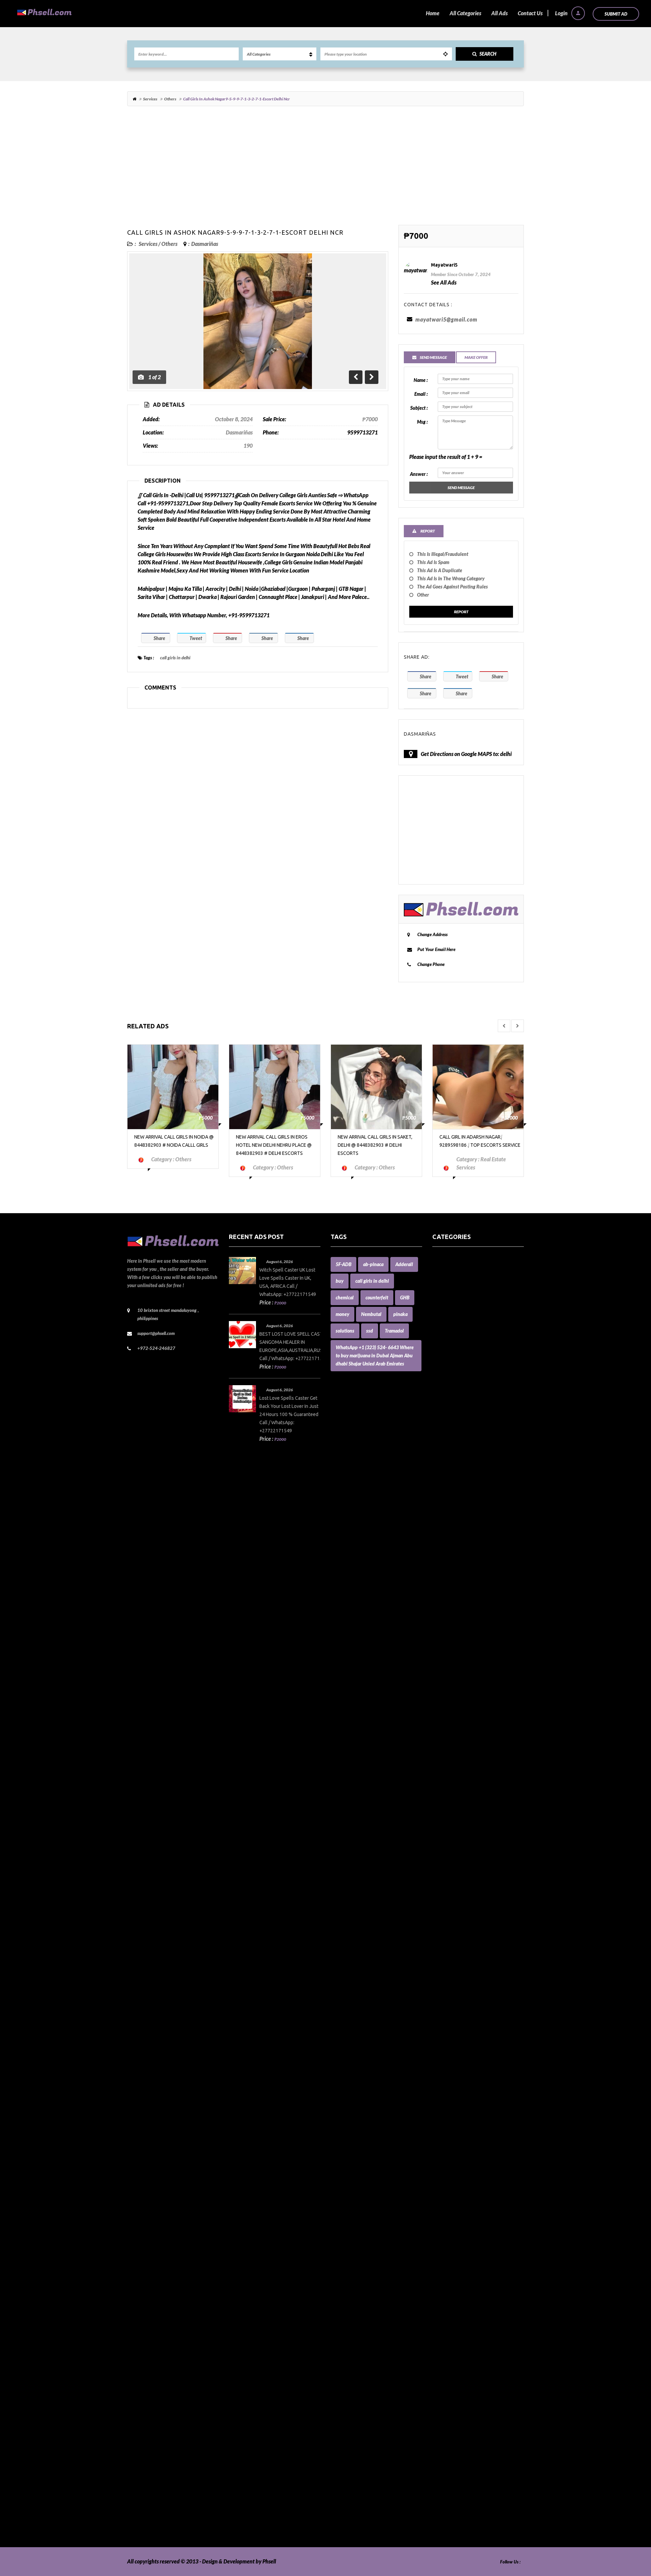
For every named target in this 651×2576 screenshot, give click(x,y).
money (342, 1314)
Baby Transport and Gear (461, 1456)
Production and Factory (459, 2295)
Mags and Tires (449, 2042)
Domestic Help (449, 1766)
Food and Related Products (463, 1839)
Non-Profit (444, 2181)
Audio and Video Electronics (464, 1399)
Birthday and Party (454, 1497)
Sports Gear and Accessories (464, 2425)
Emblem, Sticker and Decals (464, 1790)
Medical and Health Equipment (468, 2099)
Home (433, 13)
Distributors (446, 1749)
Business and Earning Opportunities (473, 1562)
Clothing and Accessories (460, 1660)
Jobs (437, 2010)
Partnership (446, 2238)
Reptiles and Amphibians (461, 2352)
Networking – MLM (455, 2164)
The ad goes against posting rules (452, 587)
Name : (421, 380)
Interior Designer (452, 1977)
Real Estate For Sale (455, 2327)
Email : (421, 394)
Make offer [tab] (476, 357)
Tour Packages (449, 2457)
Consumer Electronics (457, 1725)
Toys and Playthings (455, 2466)
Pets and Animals (452, 2287)
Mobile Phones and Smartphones (470, 2107)
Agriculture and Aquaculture (465, 1342)
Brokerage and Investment (463, 1554)
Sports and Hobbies (454, 2417)
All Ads (499, 13)
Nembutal (371, 1314)
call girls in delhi (175, 658)
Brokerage (444, 1546)
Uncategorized (449, 2490)
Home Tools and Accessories (464, 1888)
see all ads (444, 282)
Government (447, 1863)
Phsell (269, 2561)
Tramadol (394, 1331)
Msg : (422, 422)
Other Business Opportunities (466, 2221)
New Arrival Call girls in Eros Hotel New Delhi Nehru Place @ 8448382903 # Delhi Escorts (172, 1145)
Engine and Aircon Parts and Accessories (478, 1798)
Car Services (446, 1595)
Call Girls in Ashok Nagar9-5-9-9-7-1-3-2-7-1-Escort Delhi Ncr (235, 232)
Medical (441, 2083)
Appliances (445, 1367)
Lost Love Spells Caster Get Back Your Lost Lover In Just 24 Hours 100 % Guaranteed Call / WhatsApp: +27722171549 (289, 1414)
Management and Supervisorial (468, 2059)
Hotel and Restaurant (457, 1912)
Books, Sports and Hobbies (462, 1538)
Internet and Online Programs (467, 1985)
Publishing (444, 2303)
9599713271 (362, 432)
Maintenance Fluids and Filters (467, 2050)
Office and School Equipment (465, 2197)
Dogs (438, 1757)
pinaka (400, 1314)
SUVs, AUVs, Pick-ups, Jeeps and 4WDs (477, 2433)
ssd (370, 1331)
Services (150, 99)
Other (423, 595)
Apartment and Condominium (467, 1359)
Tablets (440, 2441)
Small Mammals (450, 2400)
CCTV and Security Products (464, 1635)
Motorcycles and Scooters (461, 2132)
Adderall (404, 1264)
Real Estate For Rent (455, 2319)
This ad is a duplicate (440, 570)
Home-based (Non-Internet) (464, 1904)
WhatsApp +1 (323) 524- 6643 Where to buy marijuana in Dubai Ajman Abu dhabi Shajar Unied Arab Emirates (375, 1355)
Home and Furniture (456, 1880)
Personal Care (448, 2278)
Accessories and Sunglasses (463, 1302)
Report (461, 612)
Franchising (446, 1847)
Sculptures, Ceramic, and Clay (466, 2368)
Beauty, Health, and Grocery (465, 1473)
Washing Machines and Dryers (467, 2523)
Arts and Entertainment (460, 1391)
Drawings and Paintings (459, 1774)
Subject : (419, 408)
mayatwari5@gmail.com (446, 319)
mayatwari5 (444, 265)
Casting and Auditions (457, 1619)
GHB (405, 1297)
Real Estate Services (455, 2335)
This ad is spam (433, 562)
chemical (345, 1297)
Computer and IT (452, 1692)
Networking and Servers (460, 2173)
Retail (439, 2360)
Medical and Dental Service (463, 2091)
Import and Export (453, 1953)
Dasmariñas (205, 244)
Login (562, 13)
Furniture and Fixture (457, 1855)
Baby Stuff (444, 1440)
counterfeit (377, 1297)
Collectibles (445, 1668)
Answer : (419, 474)
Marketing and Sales (456, 2067)
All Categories (465, 13)
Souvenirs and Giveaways (461, 2409)
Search (488, 54)
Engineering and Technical (462, 1814)
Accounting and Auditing (461, 1326)
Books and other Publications (466, 1529)
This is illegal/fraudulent (443, 554)
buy (340, 1281)
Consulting (445, 1717)
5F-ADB (343, 1264)
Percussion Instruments (459, 2262)
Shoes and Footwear (455, 2392)
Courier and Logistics (456, 1741)
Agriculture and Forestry (460, 1350)
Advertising (446, 1334)
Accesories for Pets (453, 1277)
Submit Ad (616, 14)
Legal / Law (445, 2034)
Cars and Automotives (457, 1603)
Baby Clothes (447, 1432)
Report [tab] (427, 531)
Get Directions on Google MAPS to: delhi (466, 754)
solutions (345, 1331)
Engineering (446, 1806)
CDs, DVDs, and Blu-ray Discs (465, 1643)
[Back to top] (629, 2534)
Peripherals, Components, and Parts (473, 2270)
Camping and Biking (455, 1586)
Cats (437, 1627)
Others (170, 99)
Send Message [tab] (433, 357)
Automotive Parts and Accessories (471, 1424)
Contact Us (530, 13)
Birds (438, 1489)
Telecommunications (456, 2449)
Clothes (441, 1652)
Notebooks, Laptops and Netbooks (471, 2189)
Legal (438, 2026)
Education (444, 1782)
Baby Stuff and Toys (455, 1448)
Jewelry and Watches (457, 2002)
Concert (441, 1709)
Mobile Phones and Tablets (463, 2116)
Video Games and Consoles (462, 2514)
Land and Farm (449, 2018)
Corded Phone (448, 1733)
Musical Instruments (456, 2156)
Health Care (446, 1871)
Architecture (447, 1375)
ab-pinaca (373, 1264)
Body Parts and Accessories (463, 1521)
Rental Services (450, 2343)
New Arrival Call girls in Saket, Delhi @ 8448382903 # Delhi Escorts (273, 1145)
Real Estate (445, 2311)
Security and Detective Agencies (469, 2376)
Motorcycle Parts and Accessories (470, 2124)
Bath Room (445, 1464)
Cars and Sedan (450, 1611)
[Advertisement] (325, 169)
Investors (443, 1993)
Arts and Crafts (449, 1383)
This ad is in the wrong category (451, 578)
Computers (445, 1700)
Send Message (461, 488)
